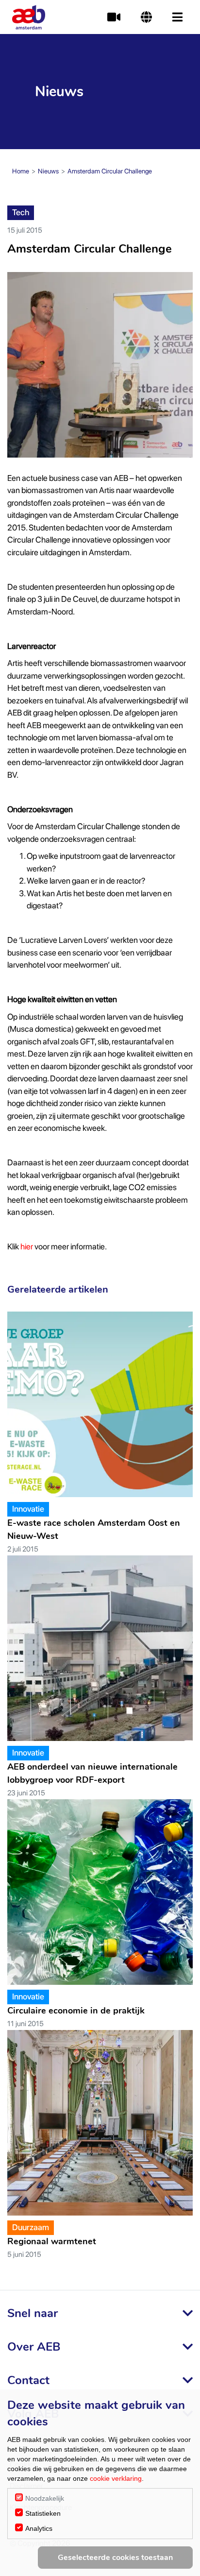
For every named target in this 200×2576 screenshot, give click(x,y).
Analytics (39, 2528)
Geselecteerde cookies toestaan (115, 2558)
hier (27, 1246)
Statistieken (43, 2513)
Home (21, 171)
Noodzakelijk (45, 2498)
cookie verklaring (116, 2478)
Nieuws (48, 171)
